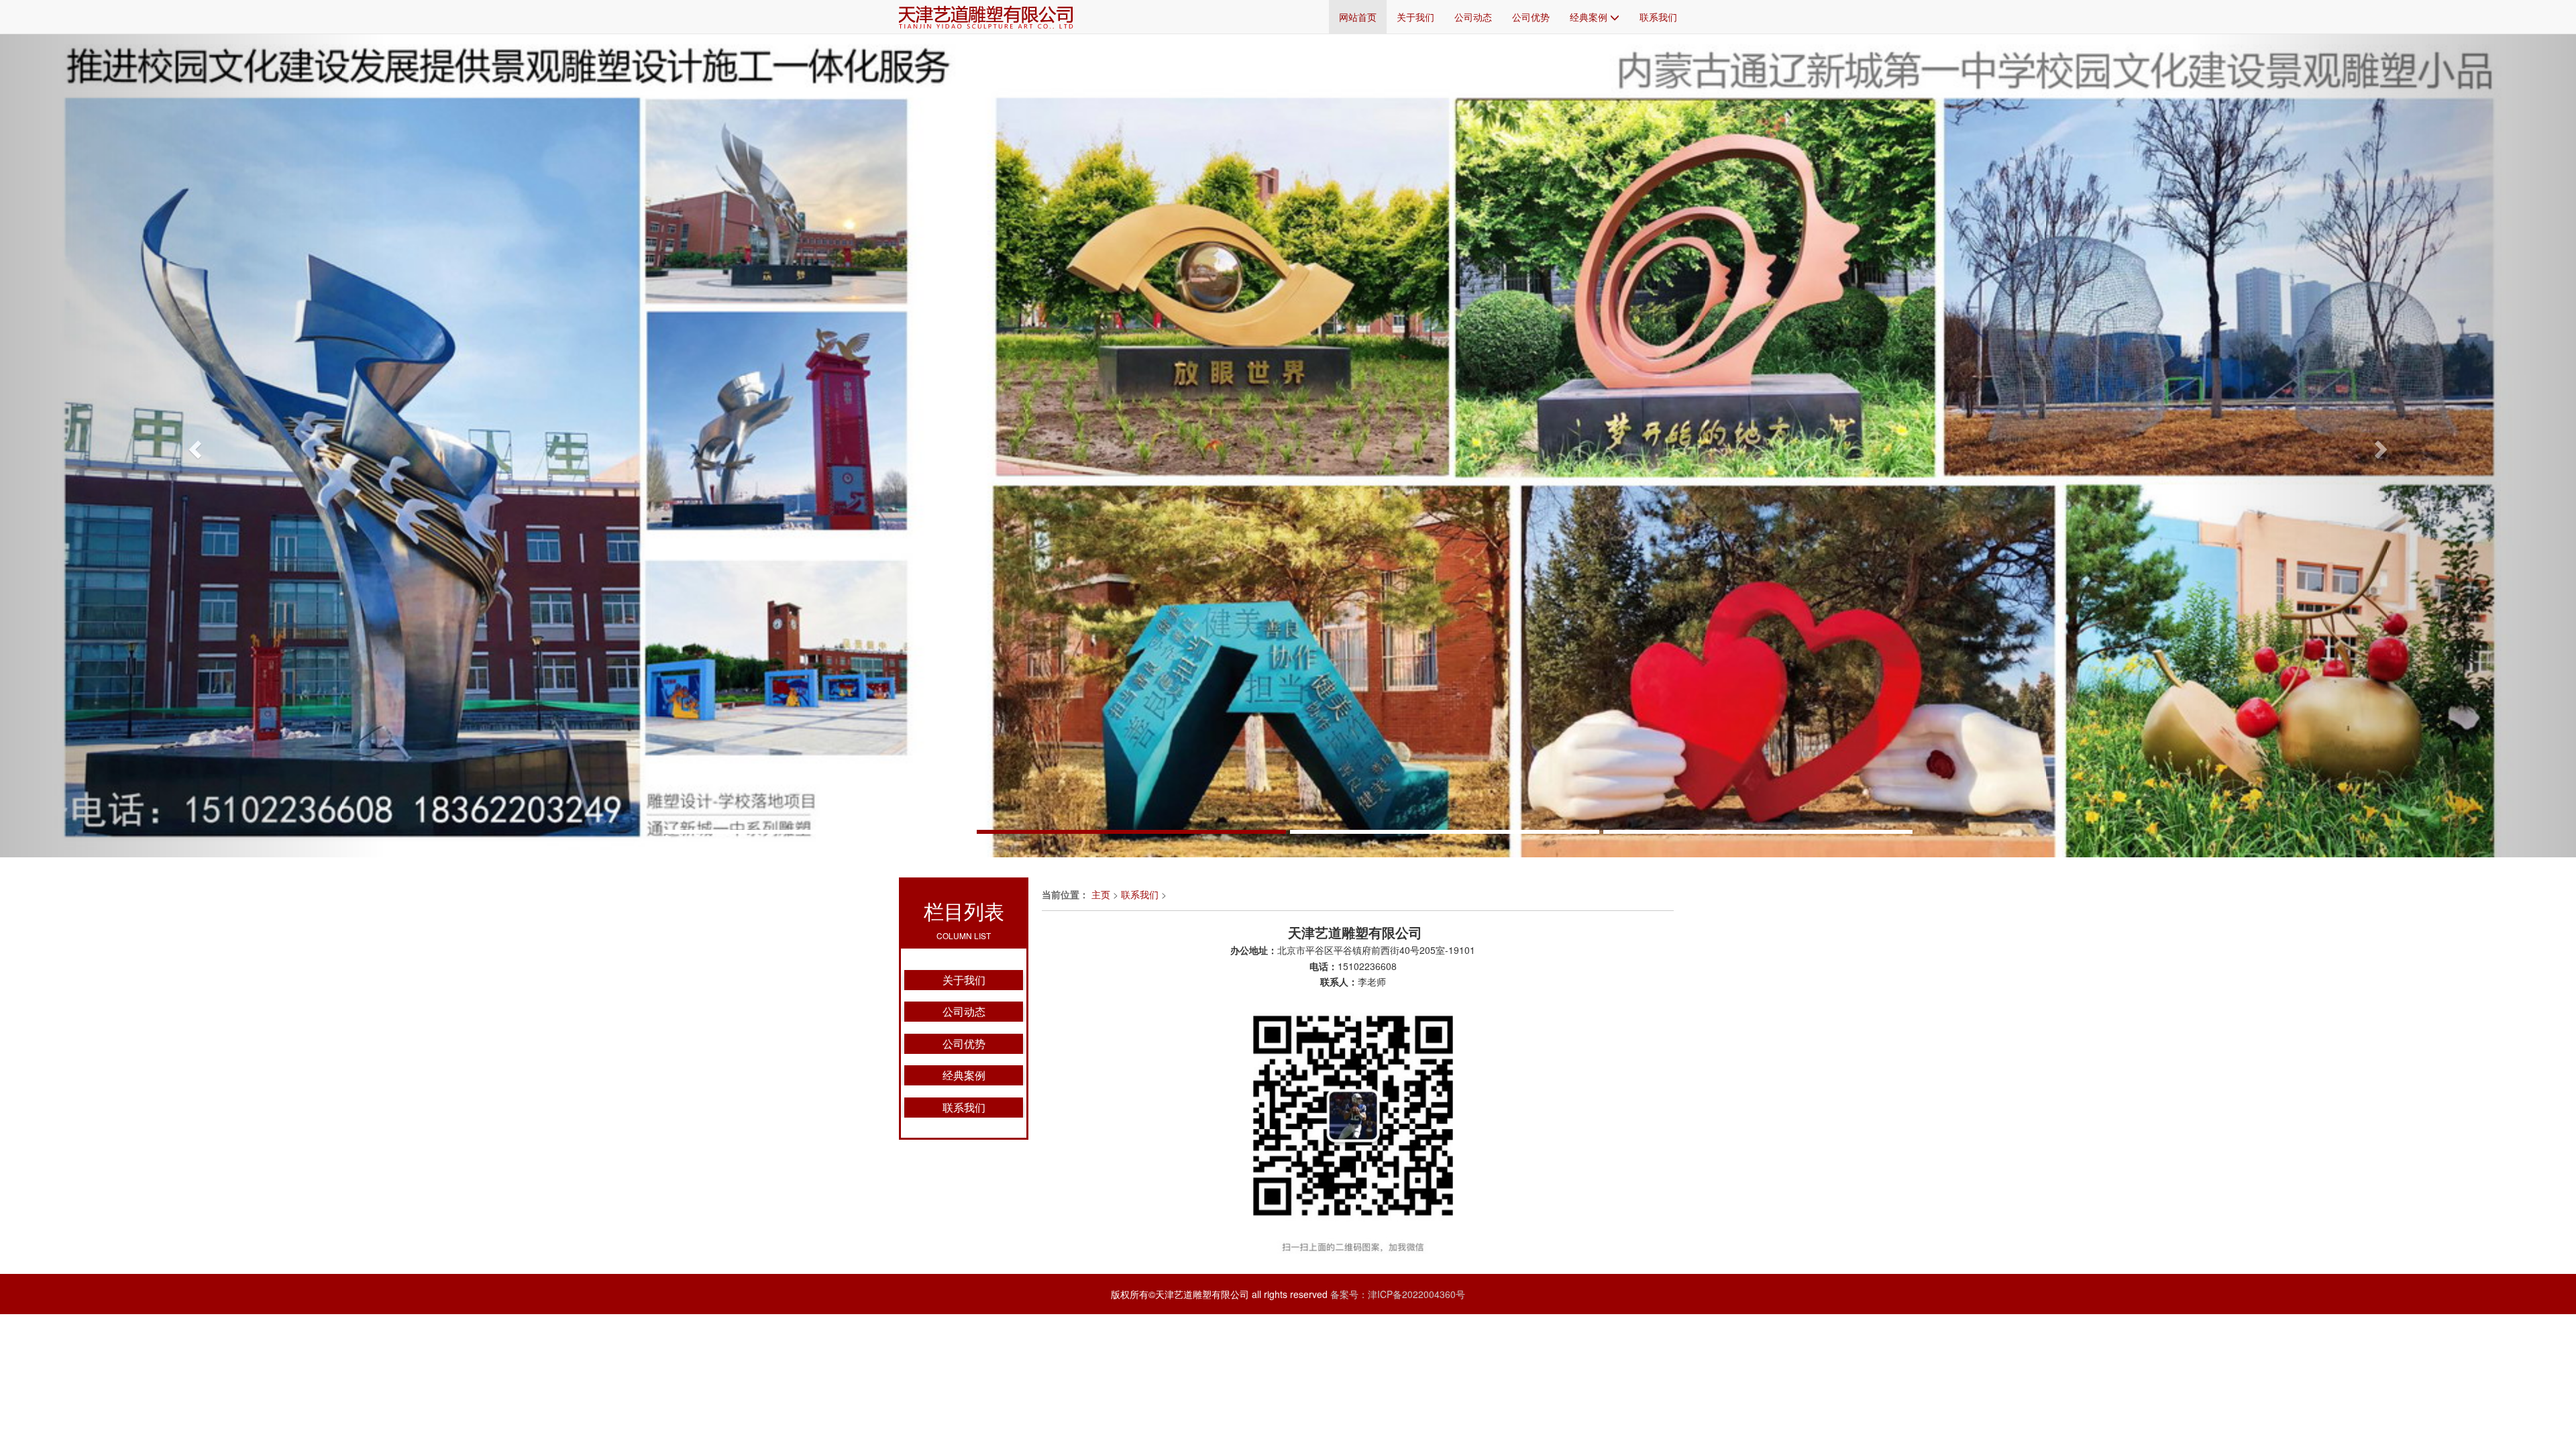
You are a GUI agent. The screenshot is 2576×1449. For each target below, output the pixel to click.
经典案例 (1590, 17)
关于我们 (1415, 17)
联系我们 (1658, 17)
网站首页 (1358, 17)
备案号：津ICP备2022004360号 (1398, 1294)
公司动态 (1473, 17)
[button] (193, 445)
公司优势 (1531, 17)
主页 (1101, 894)
